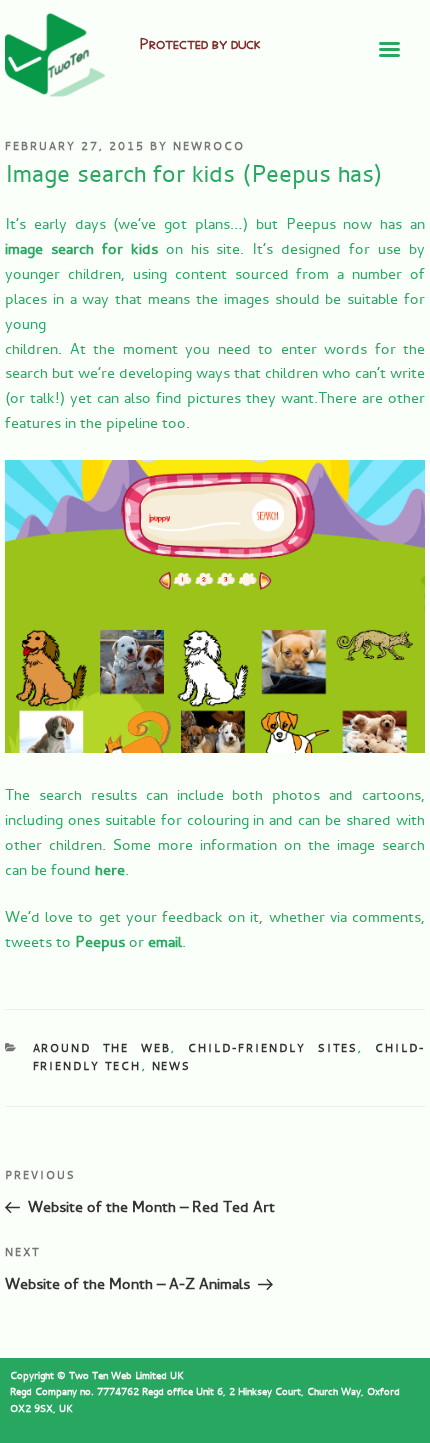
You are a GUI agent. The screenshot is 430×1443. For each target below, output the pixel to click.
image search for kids (81, 249)
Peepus (100, 942)
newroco (209, 146)
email (165, 942)
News (172, 1066)
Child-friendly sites (273, 1048)
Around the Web (102, 1048)
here (110, 870)
